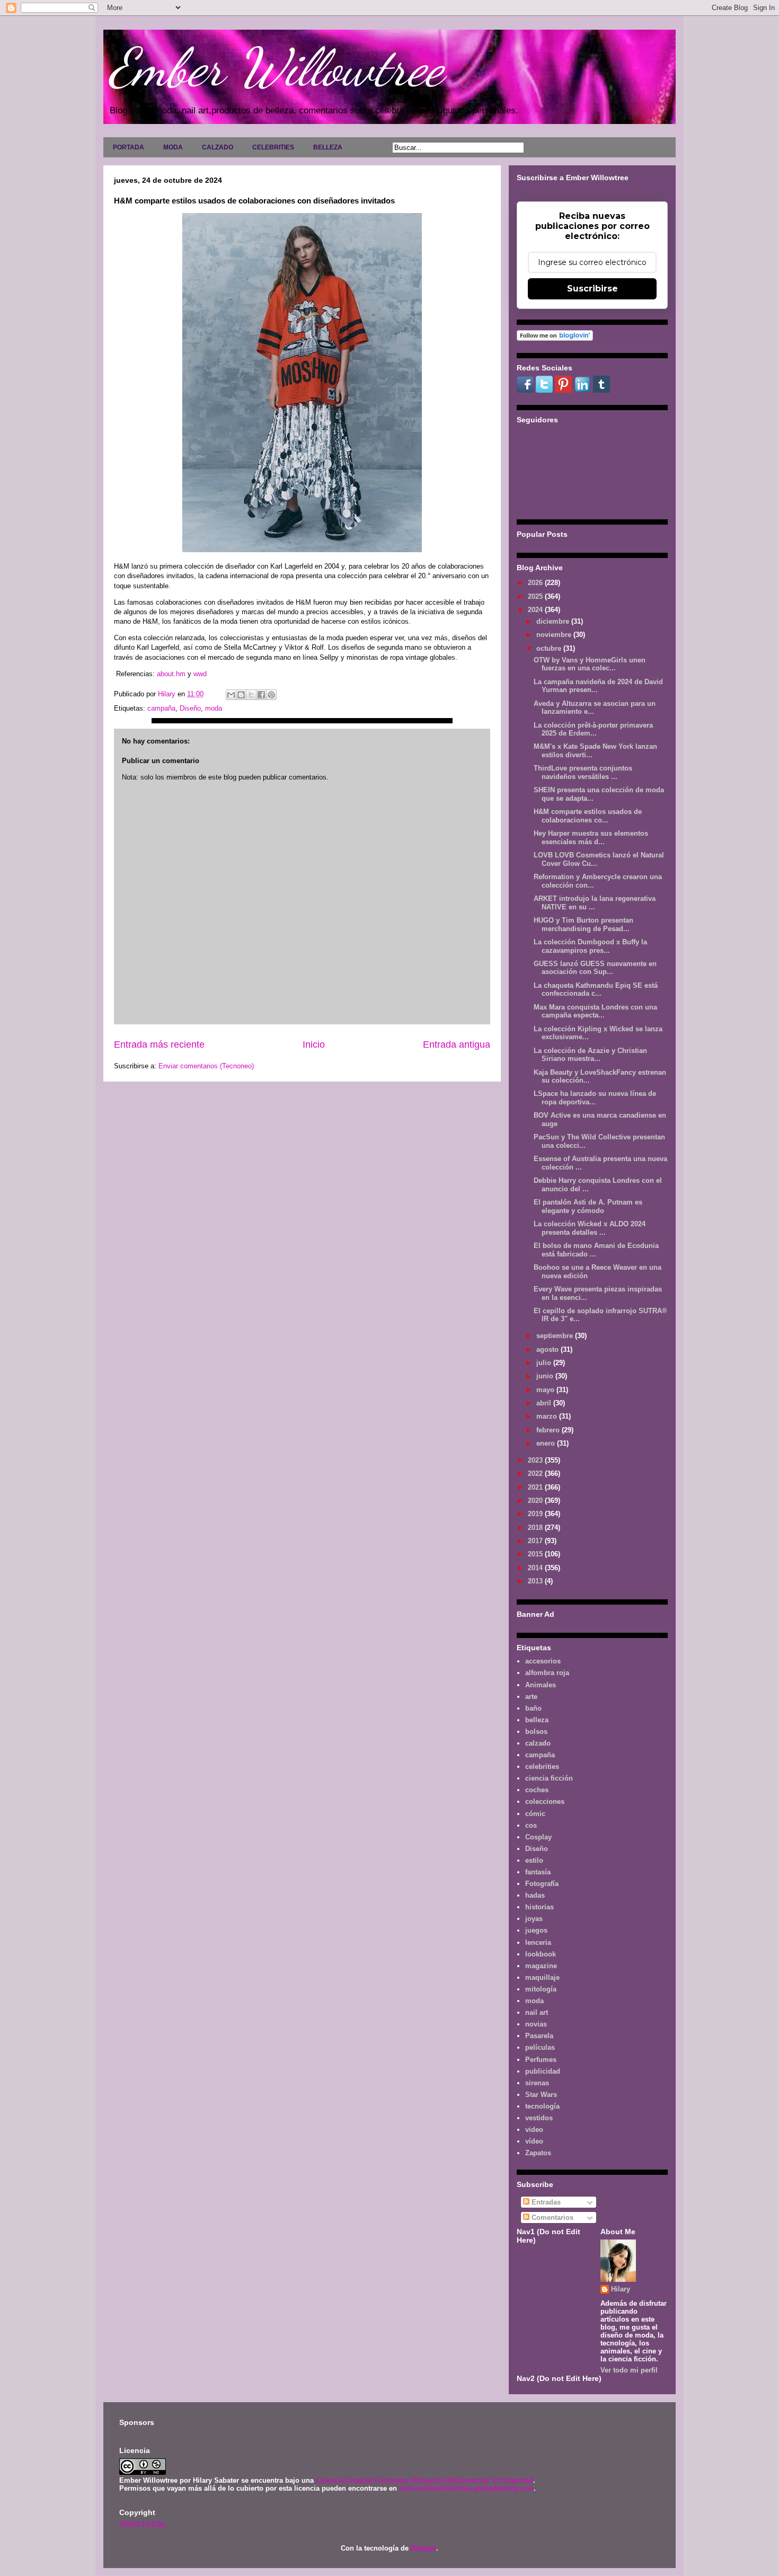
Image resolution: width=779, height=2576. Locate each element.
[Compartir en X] (251, 695)
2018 (536, 1528)
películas (540, 2047)
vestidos (539, 2118)
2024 (536, 610)
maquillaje (542, 1977)
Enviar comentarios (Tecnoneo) (206, 1066)
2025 (536, 596)
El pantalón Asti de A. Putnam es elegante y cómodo (588, 1206)
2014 (536, 1568)
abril (545, 1403)
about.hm (171, 674)
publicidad (543, 2071)
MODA (173, 147)
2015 (536, 1554)
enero (547, 1443)
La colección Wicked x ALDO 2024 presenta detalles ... (590, 1228)
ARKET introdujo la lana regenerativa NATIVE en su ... (595, 903)
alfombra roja (547, 1673)
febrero (549, 1430)
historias (539, 1907)
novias (536, 2024)
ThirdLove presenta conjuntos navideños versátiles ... (583, 772)
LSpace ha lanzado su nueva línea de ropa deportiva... (595, 1098)
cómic (535, 1814)
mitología (541, 1989)
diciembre (554, 621)
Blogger (423, 2548)
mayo (546, 1390)
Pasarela (539, 2036)
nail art (537, 2012)
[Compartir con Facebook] (261, 695)
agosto (548, 1349)
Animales (541, 1685)
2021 (536, 1487)
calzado (538, 1743)
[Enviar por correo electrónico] (231, 695)
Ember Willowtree (276, 67)
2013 (536, 1581)
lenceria (538, 1942)
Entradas (545, 2202)
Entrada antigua (457, 1044)
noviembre (555, 635)
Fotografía (542, 1884)
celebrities (542, 1767)
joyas (534, 1919)
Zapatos (538, 2153)
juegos (536, 1930)
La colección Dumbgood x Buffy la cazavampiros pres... (590, 946)
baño (533, 1708)
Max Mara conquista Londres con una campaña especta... (595, 1011)
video (534, 2130)
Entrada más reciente (159, 1044)
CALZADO (218, 147)
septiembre (556, 1336)
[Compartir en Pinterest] (271, 695)
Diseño (190, 708)
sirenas (537, 2083)
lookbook (541, 1954)
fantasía (538, 1872)
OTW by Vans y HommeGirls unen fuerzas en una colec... (590, 664)
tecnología (542, 2106)
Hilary (621, 2289)
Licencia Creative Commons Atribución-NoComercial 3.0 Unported (424, 2480)
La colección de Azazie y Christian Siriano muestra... (590, 1055)
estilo (534, 1860)
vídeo (534, 2141)
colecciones (545, 1802)
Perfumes (541, 2060)
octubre (550, 648)
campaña (161, 708)
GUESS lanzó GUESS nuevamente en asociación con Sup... (595, 968)
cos (531, 1825)
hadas (535, 1895)
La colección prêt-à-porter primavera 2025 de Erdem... (593, 729)
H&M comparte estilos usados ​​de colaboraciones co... (588, 816)
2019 (536, 1514)
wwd (200, 674)
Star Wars (541, 2095)
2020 (536, 1501)
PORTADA (129, 147)
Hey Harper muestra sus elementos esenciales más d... (591, 838)
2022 (536, 1473)
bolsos (536, 1732)
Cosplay (538, 1837)
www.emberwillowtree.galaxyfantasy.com (466, 2488)
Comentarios (551, 2218)
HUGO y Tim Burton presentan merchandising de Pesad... (583, 924)
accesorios (543, 1661)
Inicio (314, 1044)
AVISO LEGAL (143, 2524)
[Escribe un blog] (241, 695)
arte (531, 1697)
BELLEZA (328, 147)
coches (537, 1790)
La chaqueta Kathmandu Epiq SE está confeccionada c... (596, 990)
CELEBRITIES (273, 147)
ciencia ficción (549, 1778)
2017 (536, 1541)
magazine (541, 1966)
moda (214, 708)
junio (546, 1376)
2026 (536, 583)
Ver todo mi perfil (629, 2370)
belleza (537, 1720)
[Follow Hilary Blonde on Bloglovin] (555, 338)
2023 (536, 1460)
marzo (548, 1416)
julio (545, 1363)
